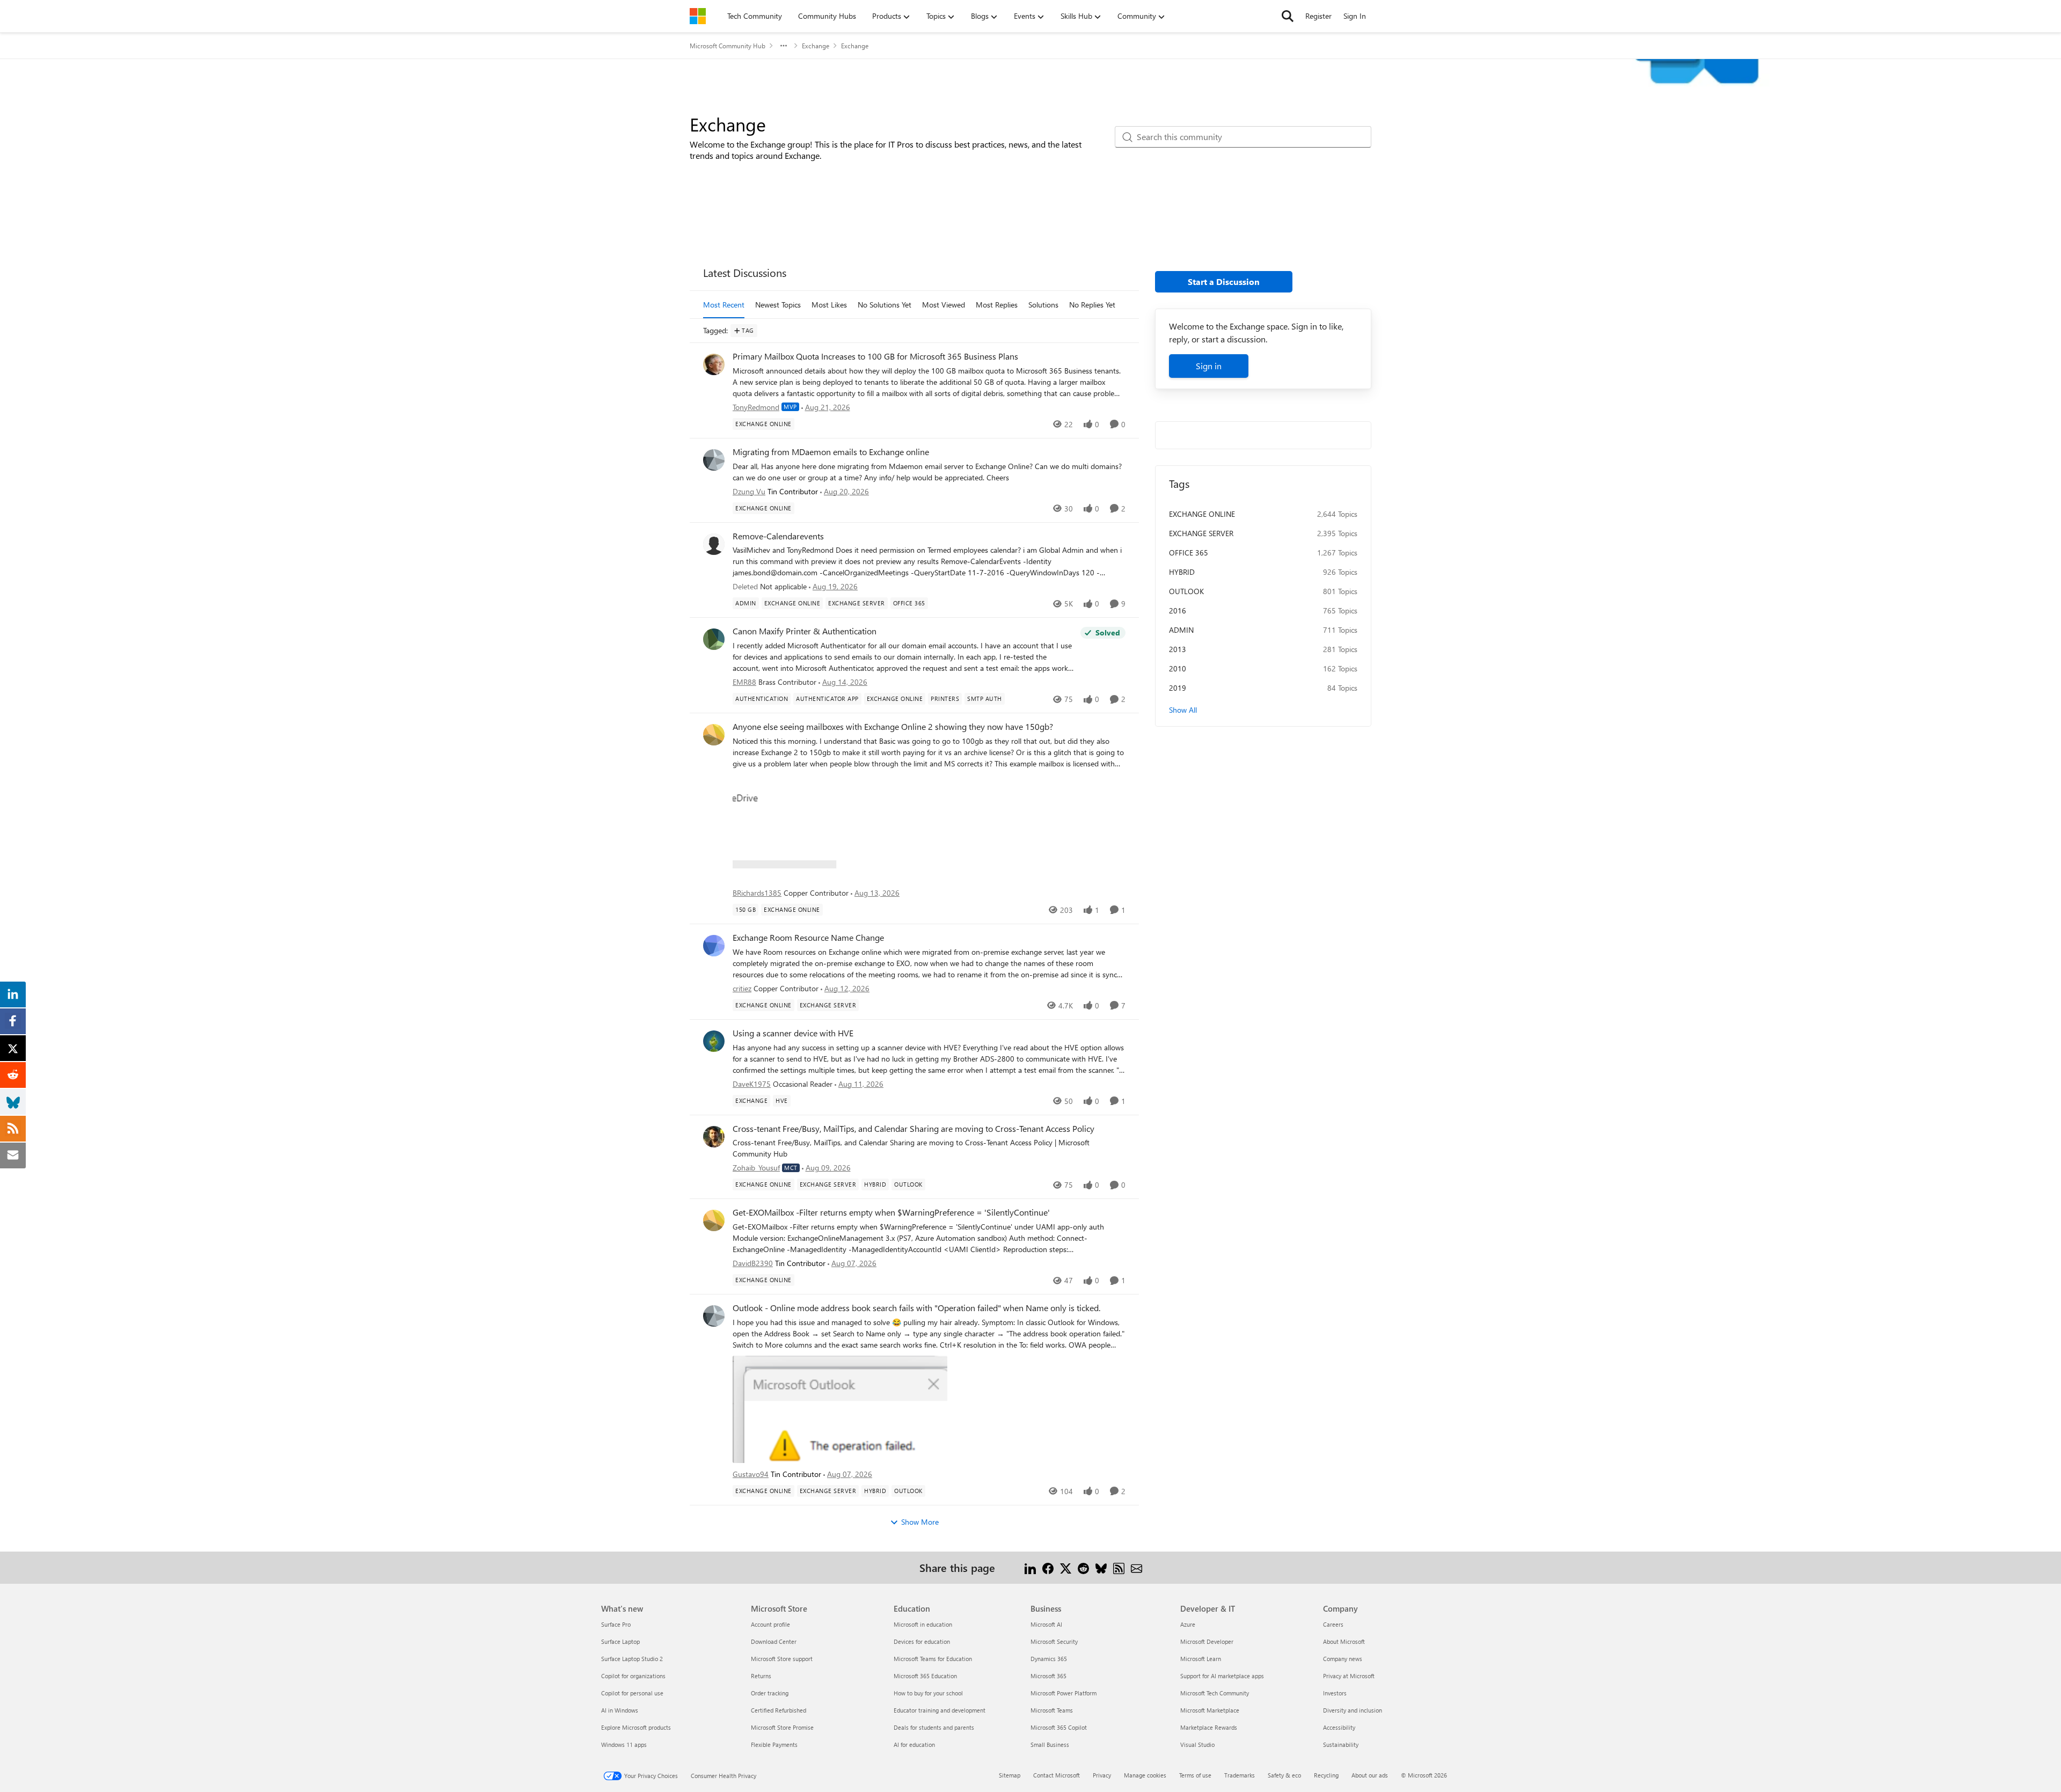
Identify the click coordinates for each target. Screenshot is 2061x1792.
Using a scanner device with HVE (793, 1033)
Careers (1333, 1624)
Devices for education (922, 1641)
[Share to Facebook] (1048, 1567)
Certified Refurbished (779, 1710)
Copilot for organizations (633, 1676)
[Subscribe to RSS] (1119, 1567)
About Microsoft (1344, 1641)
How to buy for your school (928, 1693)
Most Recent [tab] (724, 305)
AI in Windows (620, 1710)
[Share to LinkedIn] (1030, 1567)
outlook (1186, 591)
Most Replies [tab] (997, 305)
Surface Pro (616, 1624)
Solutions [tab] (1043, 305)
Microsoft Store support (782, 1659)
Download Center (774, 1641)
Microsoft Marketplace (1210, 1710)
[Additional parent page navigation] (784, 46)
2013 (1178, 649)
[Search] (1288, 16)
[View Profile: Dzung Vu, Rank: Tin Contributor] (714, 460)
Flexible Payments (774, 1745)
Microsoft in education (923, 1624)
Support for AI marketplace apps (1222, 1676)
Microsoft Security (1054, 1641)
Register (1318, 16)
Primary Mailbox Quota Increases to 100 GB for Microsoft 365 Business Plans (875, 356)
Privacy (1102, 1775)
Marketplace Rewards (1209, 1727)
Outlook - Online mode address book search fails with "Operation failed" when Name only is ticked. (916, 1308)
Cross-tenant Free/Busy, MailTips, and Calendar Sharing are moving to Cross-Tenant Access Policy (913, 1129)
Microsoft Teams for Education (933, 1659)
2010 (1178, 668)
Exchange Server (1201, 533)
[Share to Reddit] (1083, 1567)
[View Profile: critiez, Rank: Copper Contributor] (714, 946)
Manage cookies (1145, 1775)
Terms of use (1195, 1775)
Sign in (1209, 366)
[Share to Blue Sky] (1101, 1567)
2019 (1178, 688)
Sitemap (1010, 1775)
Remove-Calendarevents (778, 536)
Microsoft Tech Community (1215, 1693)
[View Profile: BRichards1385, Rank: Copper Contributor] (714, 735)
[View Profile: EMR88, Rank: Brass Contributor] (714, 639)
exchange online (1202, 514)
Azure (1188, 1624)
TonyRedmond (756, 407)
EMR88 (744, 682)
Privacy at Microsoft (1349, 1676)
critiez (742, 988)
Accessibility (1339, 1727)
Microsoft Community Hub (728, 46)
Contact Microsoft (1057, 1775)
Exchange (816, 46)
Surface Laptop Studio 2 (632, 1659)
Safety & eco (1284, 1775)
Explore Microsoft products (636, 1727)
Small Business (1050, 1745)
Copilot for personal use (632, 1693)
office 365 (1189, 553)
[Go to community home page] (698, 16)
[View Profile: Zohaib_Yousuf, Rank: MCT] (714, 1137)
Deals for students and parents (934, 1727)
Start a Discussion (1224, 281)
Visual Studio (1197, 1745)
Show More (920, 1522)
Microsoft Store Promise (782, 1727)
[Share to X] (1066, 1567)
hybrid (1182, 572)
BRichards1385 (757, 893)
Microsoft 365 (1048, 1676)
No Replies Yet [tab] (1092, 305)
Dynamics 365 (1049, 1659)
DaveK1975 (752, 1084)
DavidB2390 (753, 1263)
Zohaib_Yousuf (756, 1168)
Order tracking (770, 1693)
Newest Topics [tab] (778, 305)
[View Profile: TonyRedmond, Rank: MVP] (714, 364)
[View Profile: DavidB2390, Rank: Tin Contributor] (714, 1220)
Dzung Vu (749, 491)
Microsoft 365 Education (925, 1676)
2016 (1178, 610)
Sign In (1355, 16)
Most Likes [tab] (829, 305)
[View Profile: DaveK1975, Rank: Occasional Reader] (714, 1041)
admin (1181, 630)
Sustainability (1341, 1745)
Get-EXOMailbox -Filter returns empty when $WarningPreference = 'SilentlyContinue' (891, 1212)
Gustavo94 (751, 1474)
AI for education (914, 1745)
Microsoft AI (1046, 1624)
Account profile (770, 1624)
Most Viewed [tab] (944, 305)
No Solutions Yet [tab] (885, 305)
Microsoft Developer (1207, 1641)
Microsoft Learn (1201, 1659)
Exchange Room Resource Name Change (808, 938)
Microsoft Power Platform (1064, 1693)
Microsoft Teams (1052, 1710)
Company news (1343, 1659)
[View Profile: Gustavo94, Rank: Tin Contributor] (714, 1316)
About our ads (1370, 1775)
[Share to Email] (1137, 1567)
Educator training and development (940, 1710)
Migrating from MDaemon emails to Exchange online (831, 452)
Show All (1183, 710)
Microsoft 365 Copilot (1059, 1727)
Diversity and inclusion (1353, 1710)
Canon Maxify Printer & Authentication (805, 631)
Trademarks (1240, 1775)
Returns (761, 1676)
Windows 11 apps (624, 1745)
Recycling (1326, 1775)
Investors (1335, 1693)
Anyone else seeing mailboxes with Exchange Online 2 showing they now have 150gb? (893, 727)
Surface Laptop (620, 1641)
